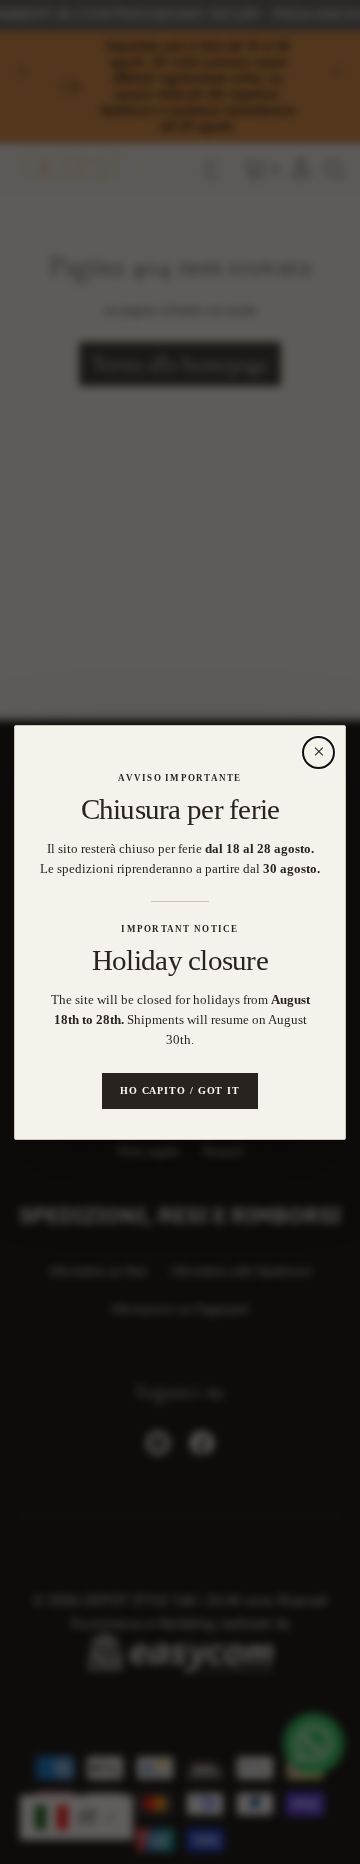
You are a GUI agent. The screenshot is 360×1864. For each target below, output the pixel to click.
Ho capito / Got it (180, 1089)
